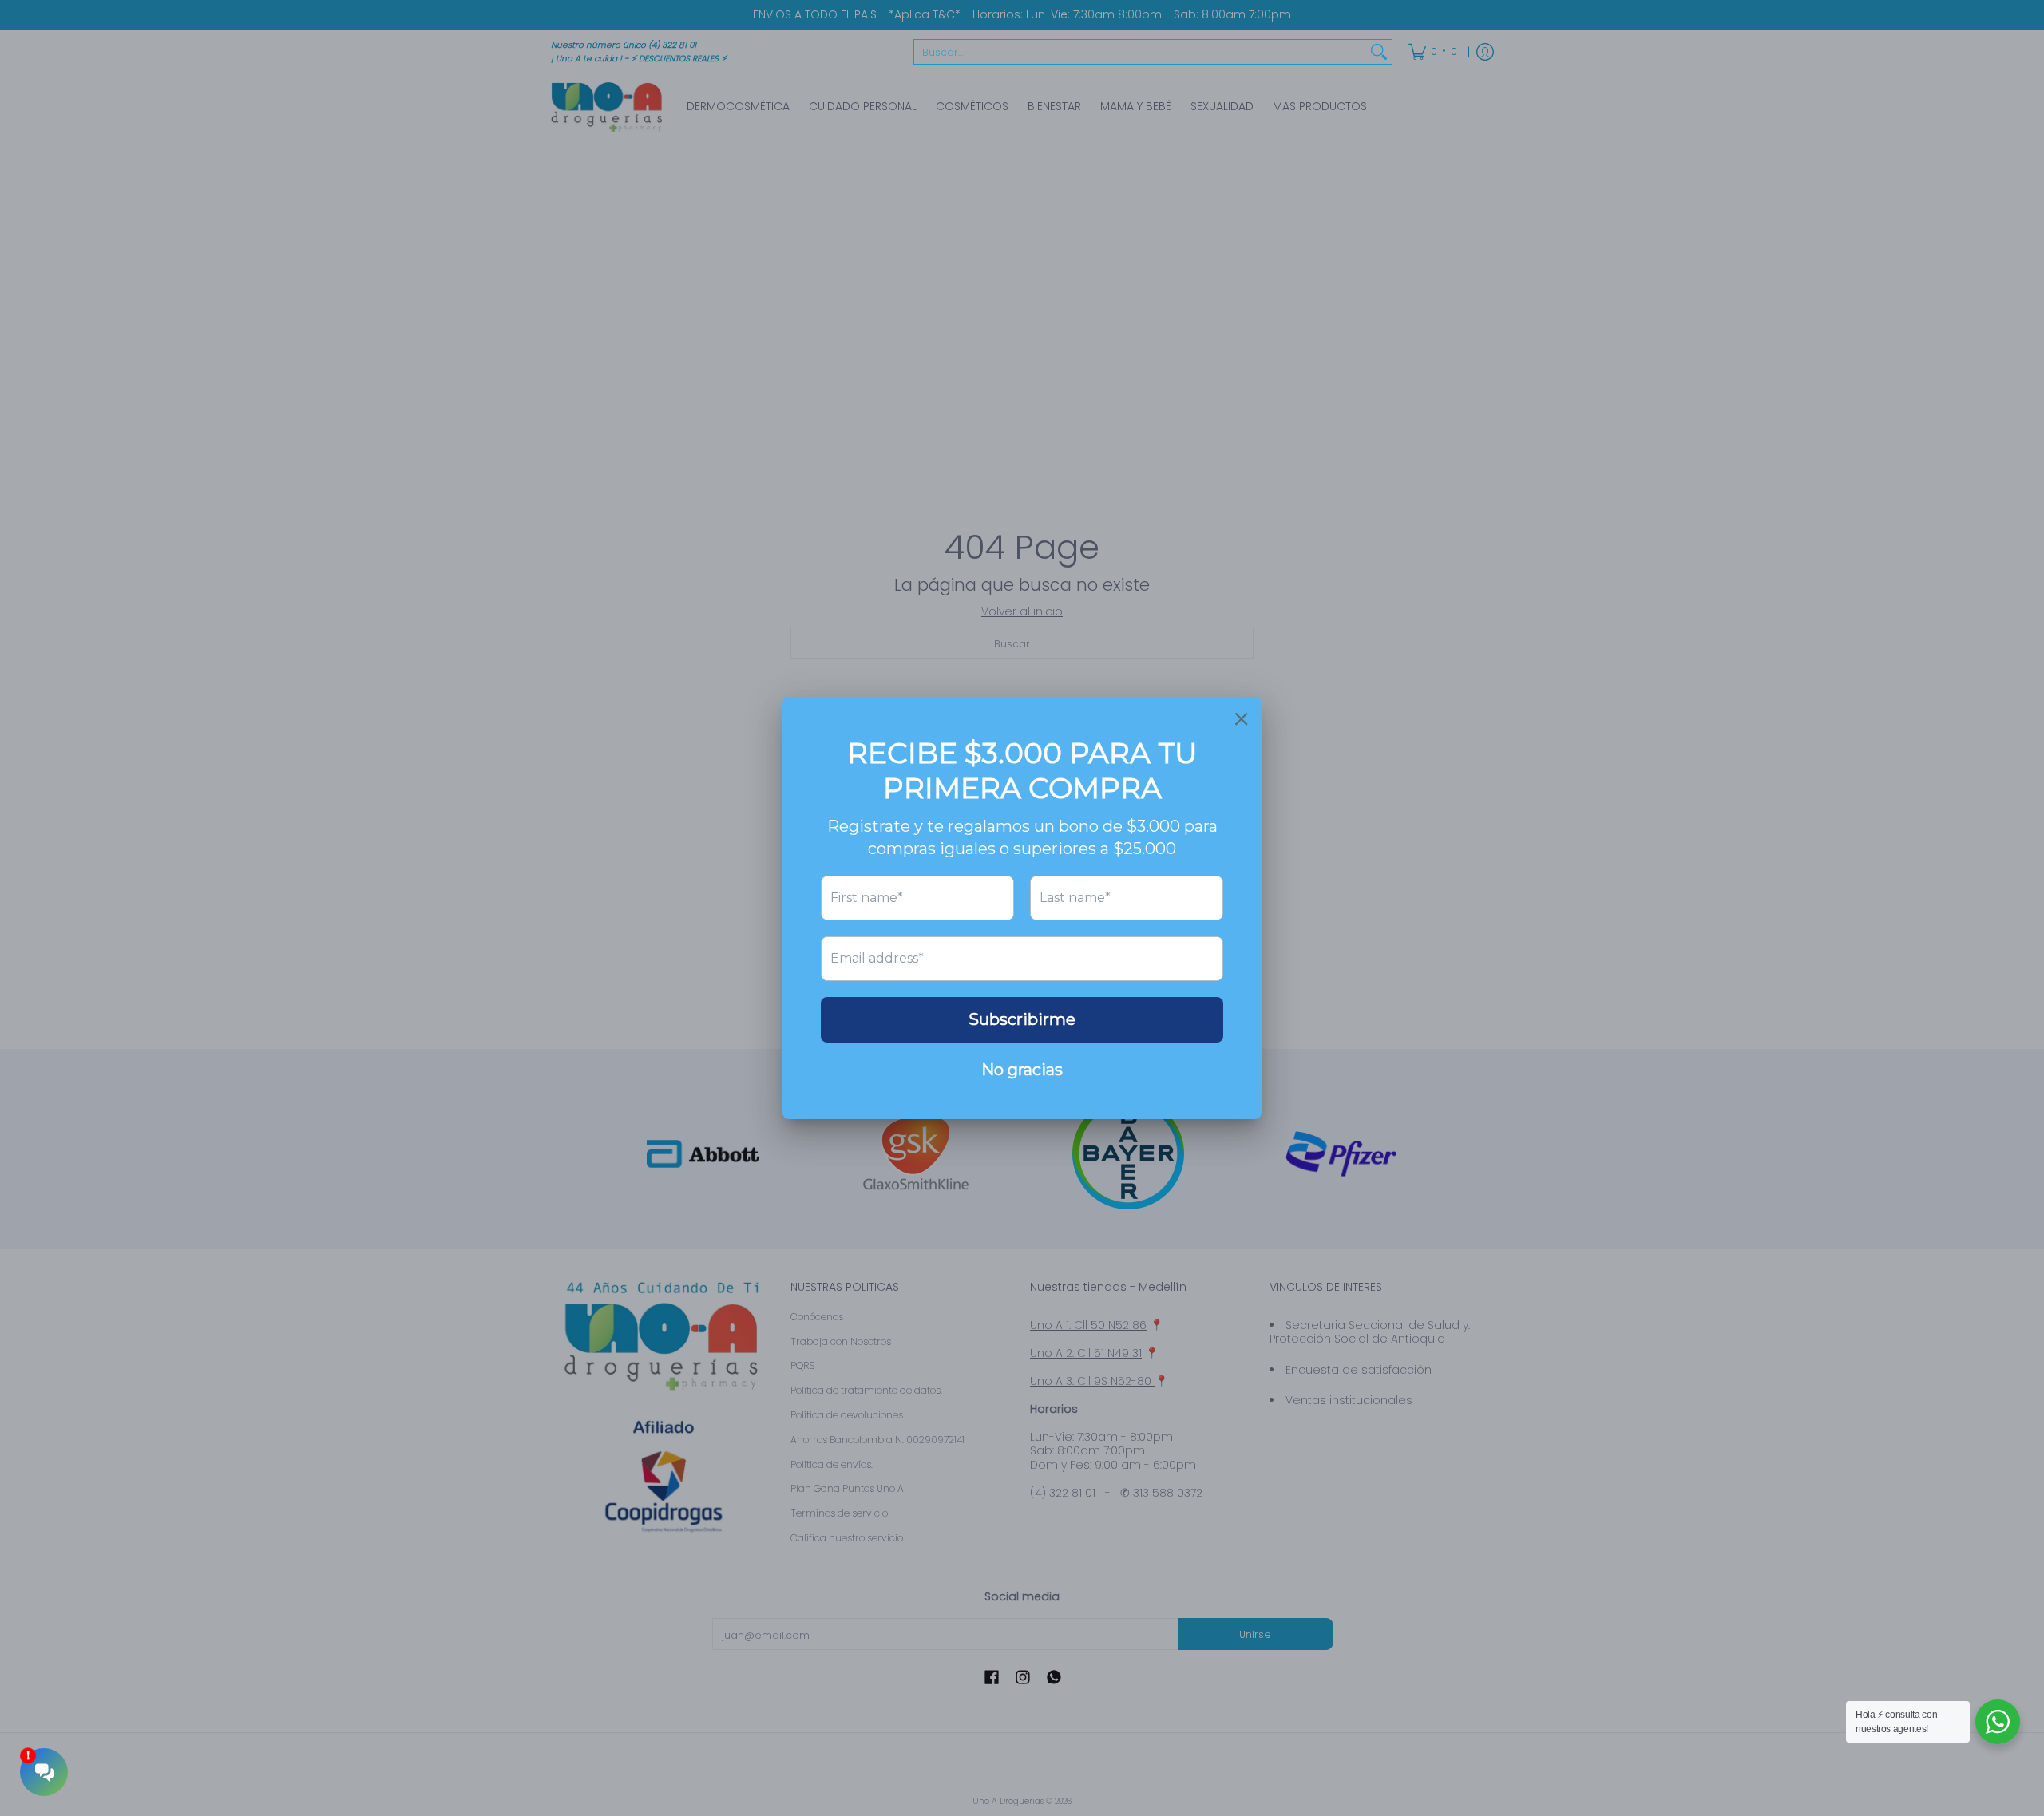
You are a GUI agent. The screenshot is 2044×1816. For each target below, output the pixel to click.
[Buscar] (1379, 52)
